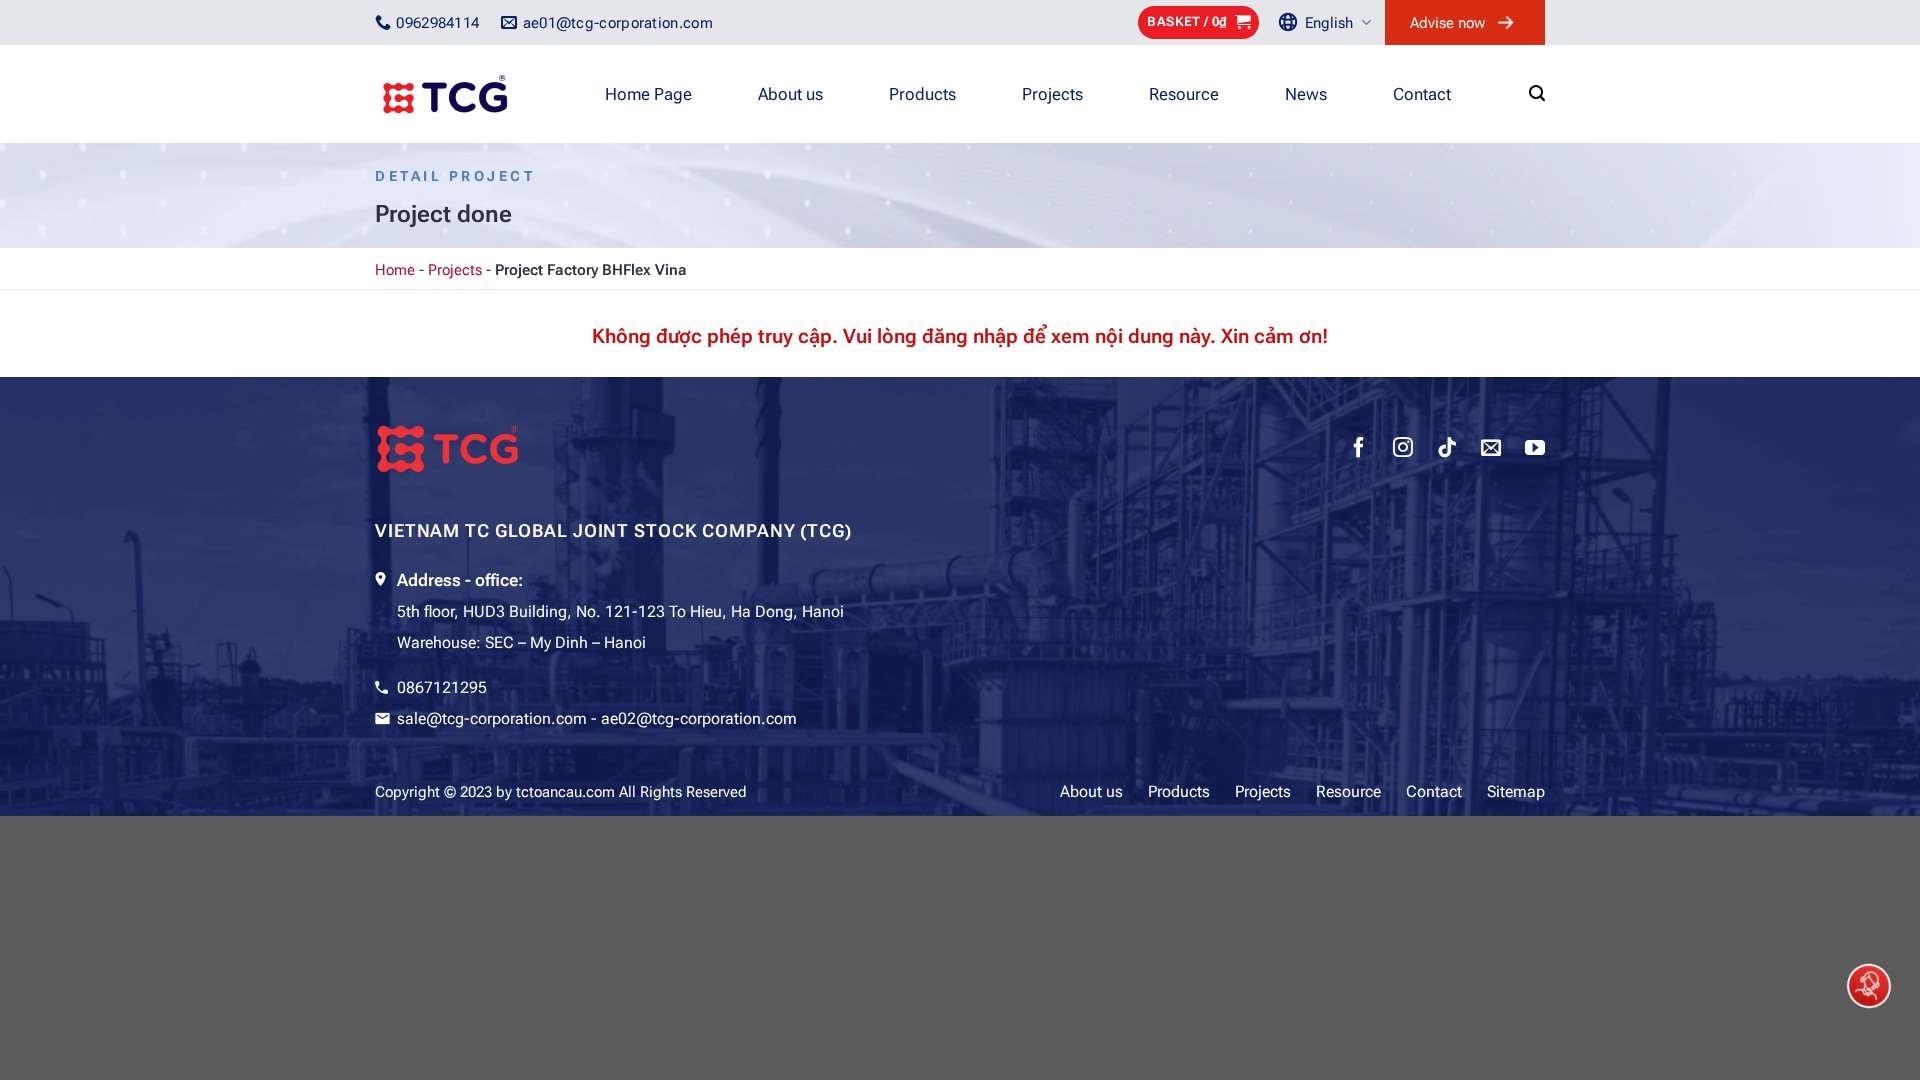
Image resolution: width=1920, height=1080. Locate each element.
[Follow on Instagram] (1403, 450)
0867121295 (442, 687)
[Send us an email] (1491, 450)
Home (395, 270)
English (1329, 23)
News (1306, 94)
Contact (1422, 94)
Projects (1052, 94)
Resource (1184, 94)
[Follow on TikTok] (1447, 450)
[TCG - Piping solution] (475, 94)
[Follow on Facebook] (1359, 450)
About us (790, 94)
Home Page (648, 94)
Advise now (1447, 23)
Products (922, 94)
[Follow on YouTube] (1535, 450)
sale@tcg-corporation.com (492, 718)
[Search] (1537, 93)
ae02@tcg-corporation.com (699, 718)
